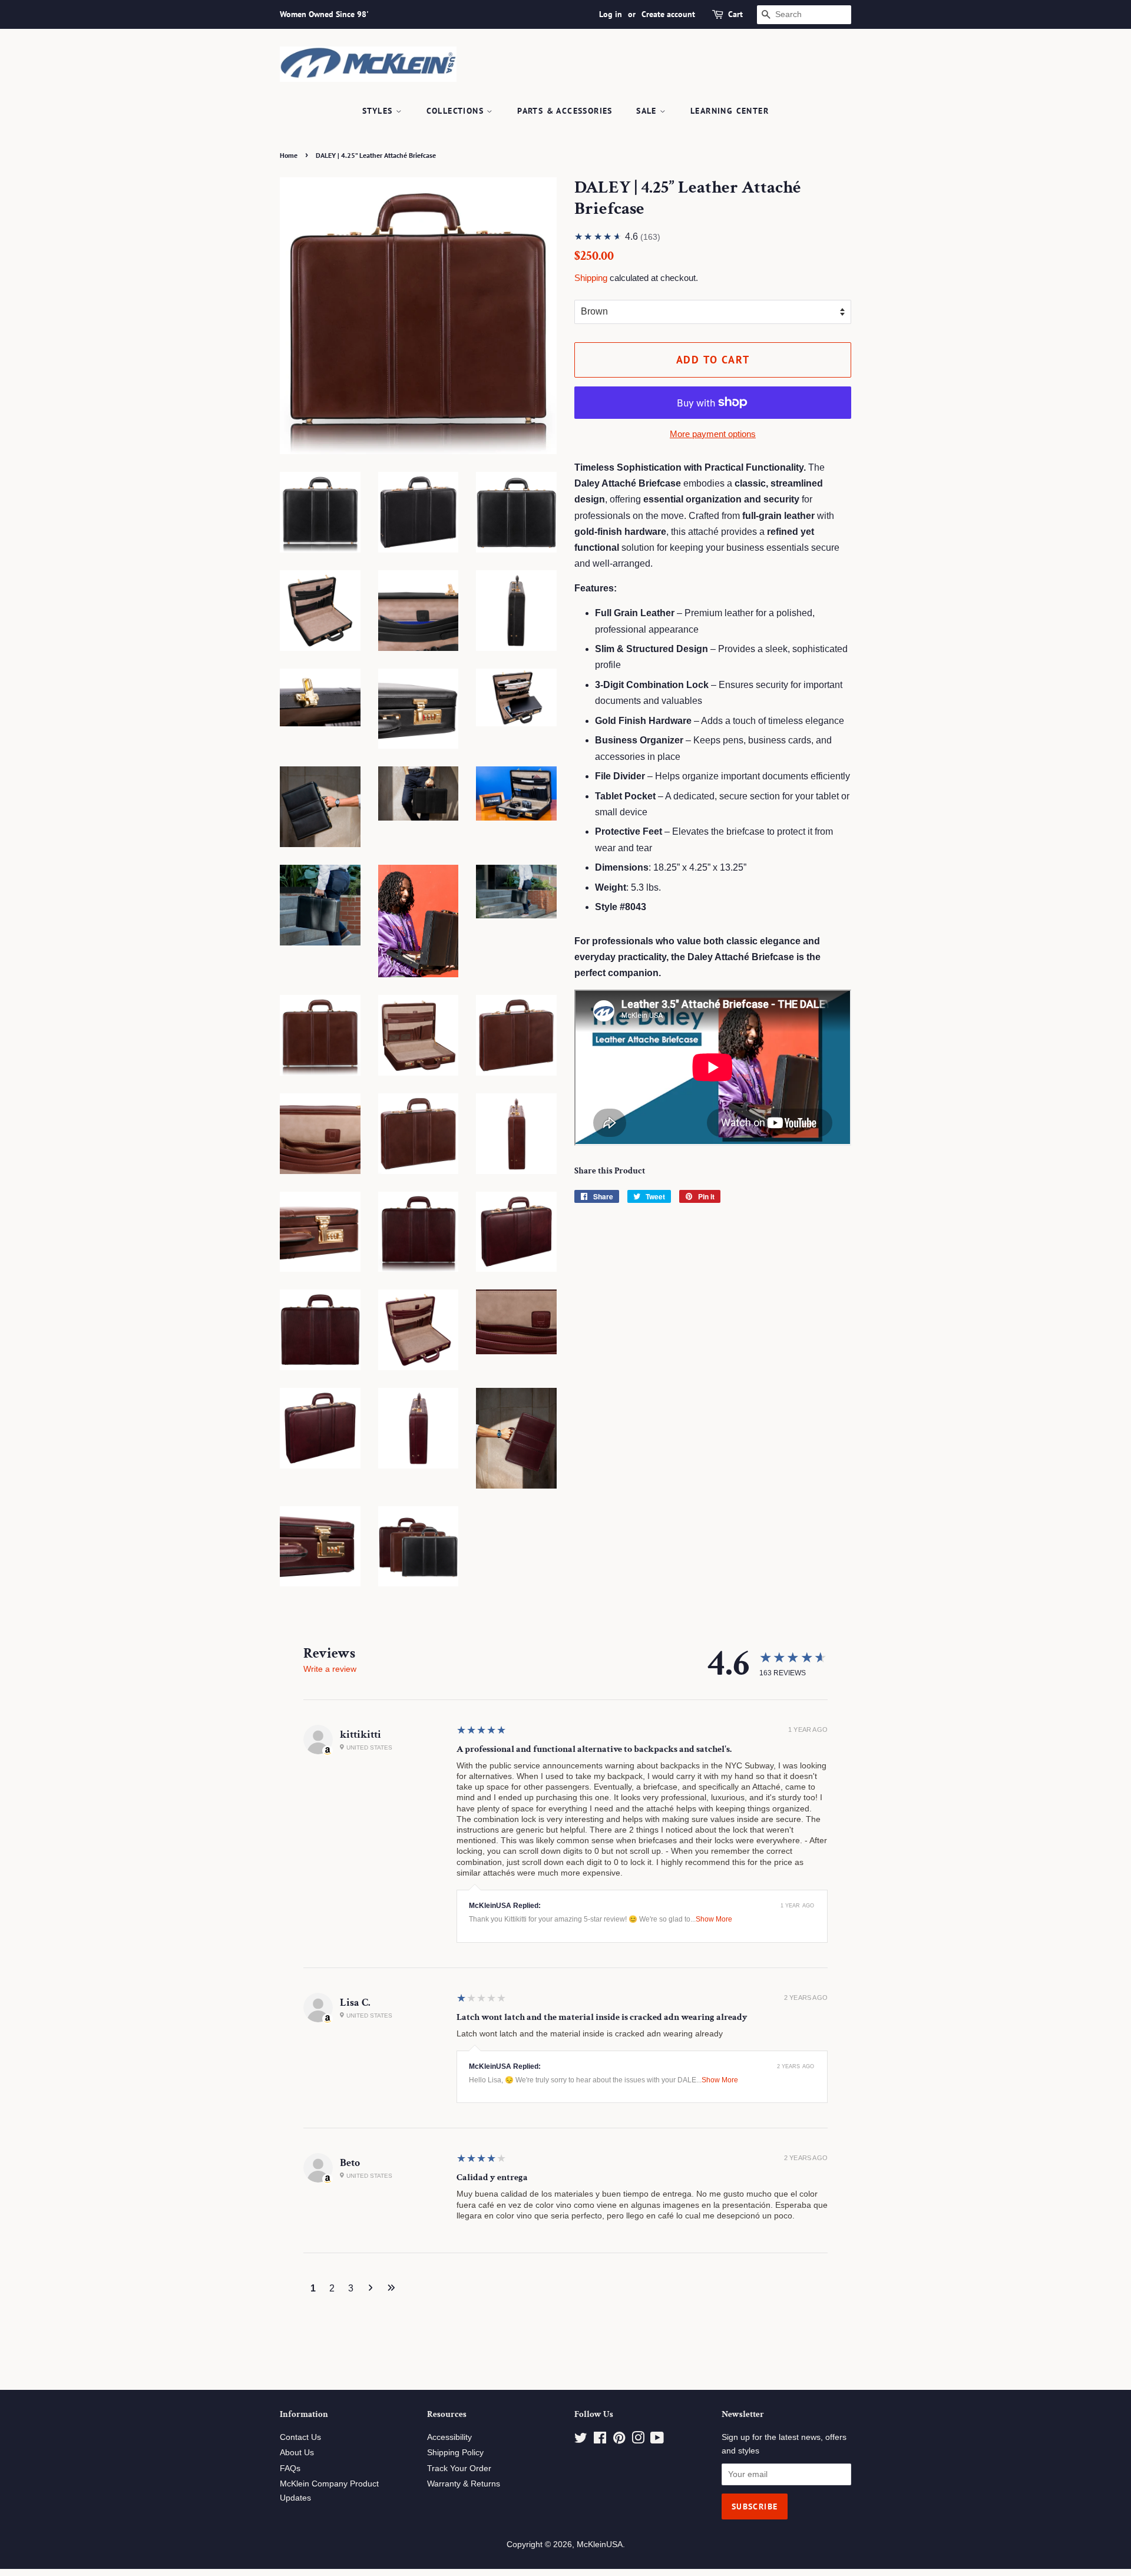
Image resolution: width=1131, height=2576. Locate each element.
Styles (379, 111)
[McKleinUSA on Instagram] (638, 2440)
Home (289, 155)
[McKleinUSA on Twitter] (581, 2440)
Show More (714, 1919)
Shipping (591, 278)
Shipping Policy (455, 2453)
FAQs (290, 2468)
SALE (648, 111)
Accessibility (449, 2437)
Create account (668, 14)
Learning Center (730, 111)
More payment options (713, 434)
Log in (611, 14)
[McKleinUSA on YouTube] (657, 2440)
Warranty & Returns (464, 2484)
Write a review (330, 1669)
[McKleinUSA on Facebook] (600, 2440)
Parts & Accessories (565, 111)
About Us (297, 2453)
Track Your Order (459, 2468)
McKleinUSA (600, 2544)
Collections (457, 111)
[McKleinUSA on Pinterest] (619, 2440)
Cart (735, 14)
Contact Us (300, 2437)
